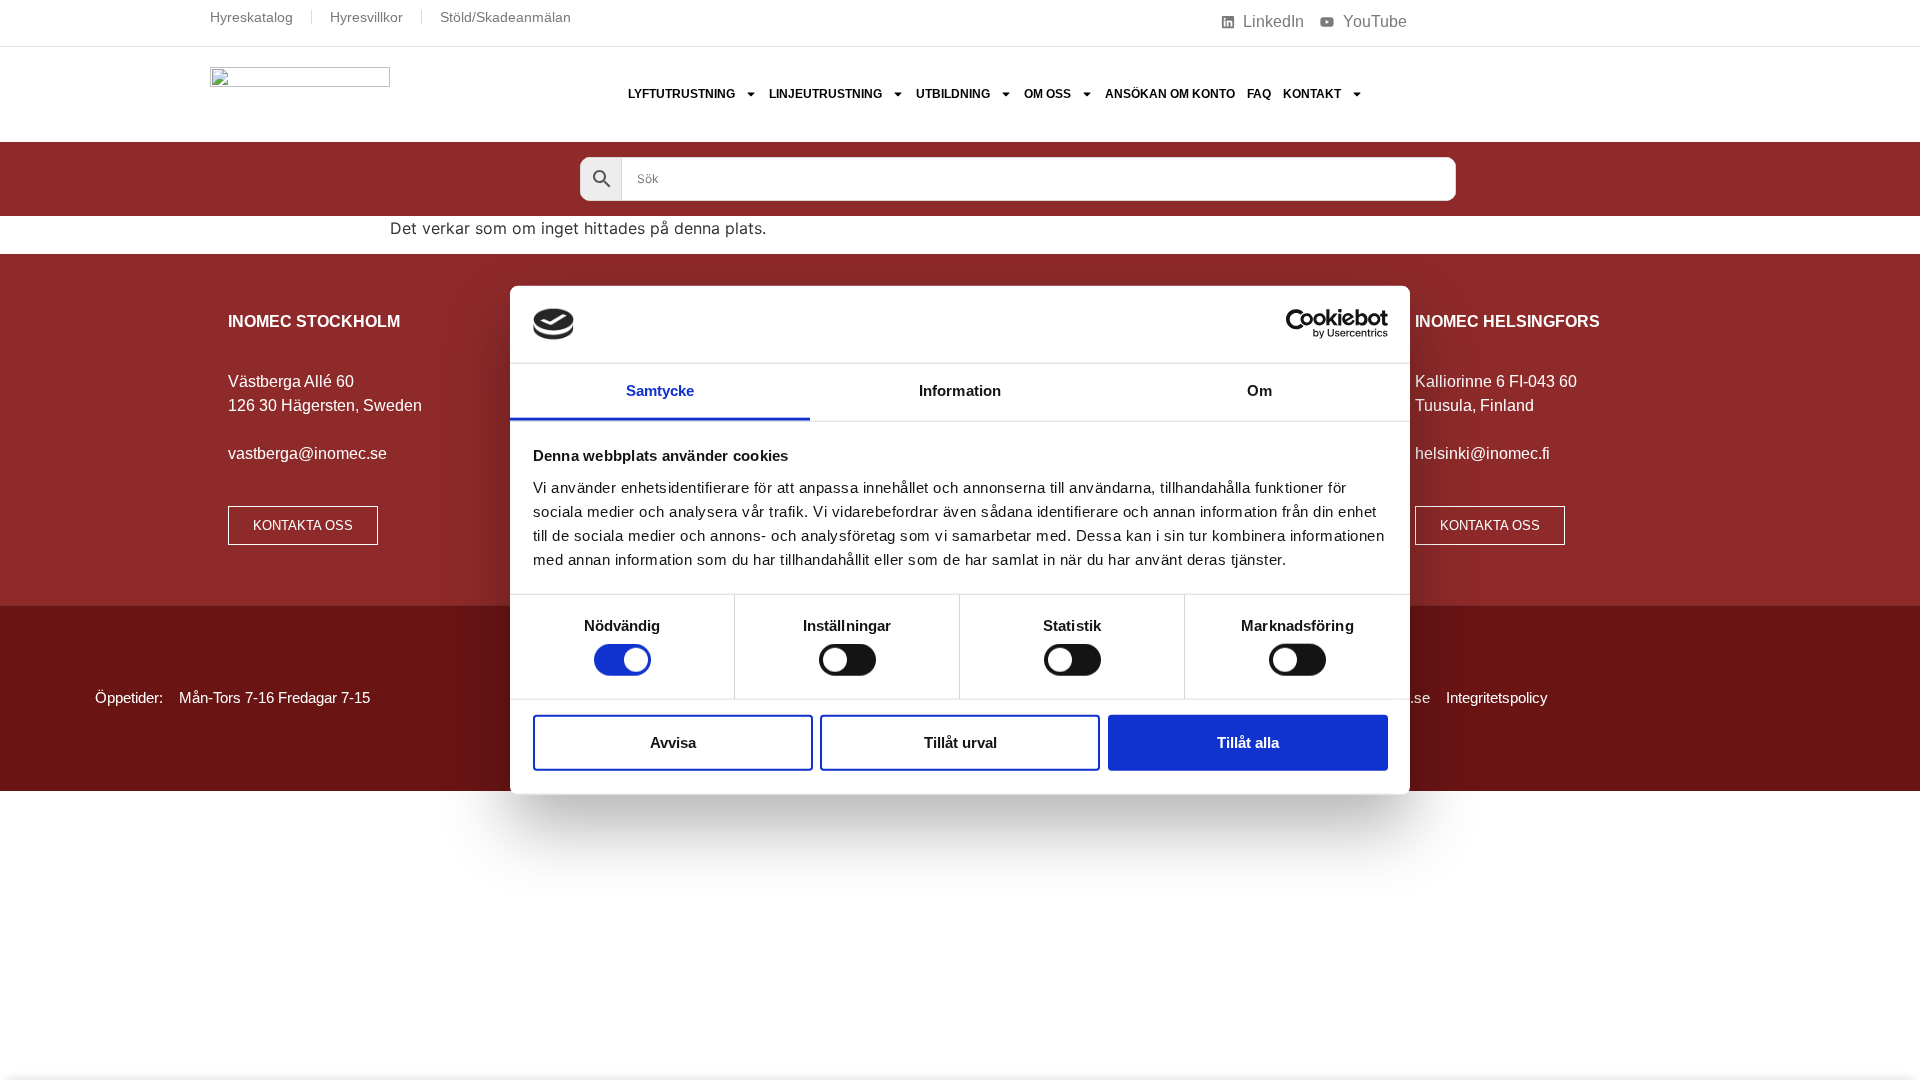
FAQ (1259, 94)
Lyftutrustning (681, 94)
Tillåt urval (960, 741)
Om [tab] (1259, 390)
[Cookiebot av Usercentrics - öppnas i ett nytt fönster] (1300, 324)
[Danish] (1439, 20)
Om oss (1047, 94)
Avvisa (673, 741)
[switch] (847, 660)
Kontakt (1312, 94)
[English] (1491, 20)
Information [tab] (960, 390)
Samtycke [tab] (660, 390)
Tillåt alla (1248, 741)
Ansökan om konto (1170, 94)
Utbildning (953, 94)
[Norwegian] (1517, 20)
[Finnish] (1465, 20)
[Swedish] (1543, 20)
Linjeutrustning (825, 94)
